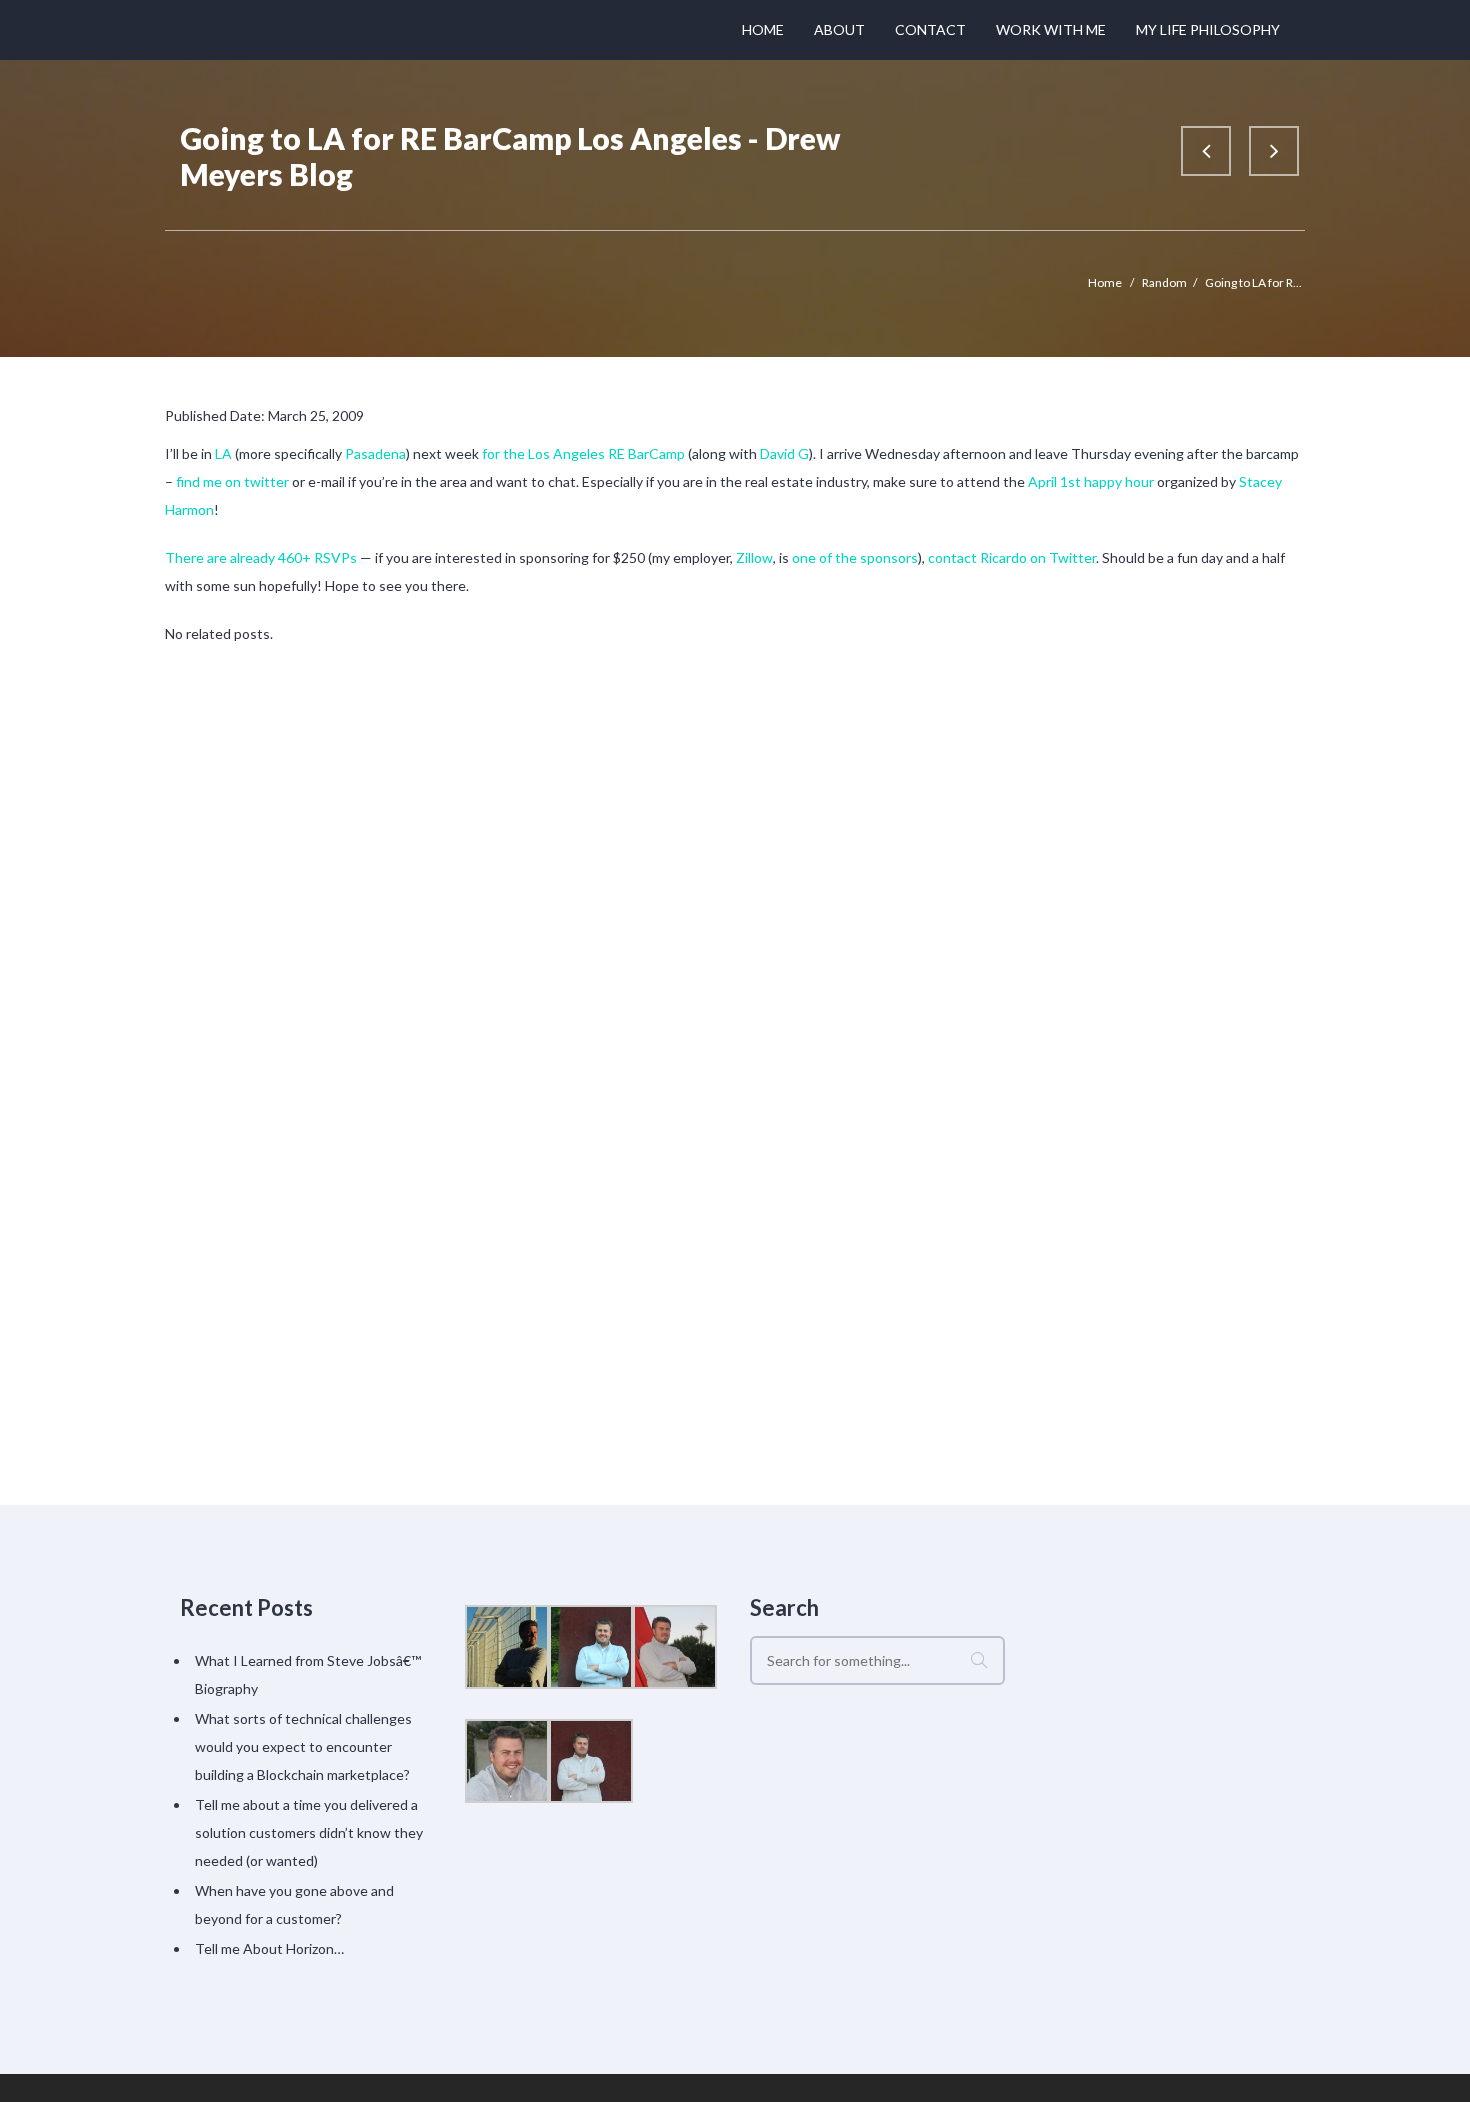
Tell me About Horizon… (269, 1948)
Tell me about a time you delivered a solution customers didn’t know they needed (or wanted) (309, 1832)
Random (1164, 282)
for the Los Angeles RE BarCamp (583, 453)
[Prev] (1206, 151)
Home (763, 29)
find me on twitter (232, 481)
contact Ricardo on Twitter (1012, 557)
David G (784, 453)
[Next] (1274, 151)
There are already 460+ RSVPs (261, 557)
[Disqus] (735, 946)
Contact (930, 29)
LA (223, 453)
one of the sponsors (855, 557)
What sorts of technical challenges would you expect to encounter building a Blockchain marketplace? (303, 1746)
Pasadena (375, 453)
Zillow (754, 557)
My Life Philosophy (1208, 29)
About (839, 29)
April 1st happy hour (1091, 481)
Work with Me (1051, 29)
